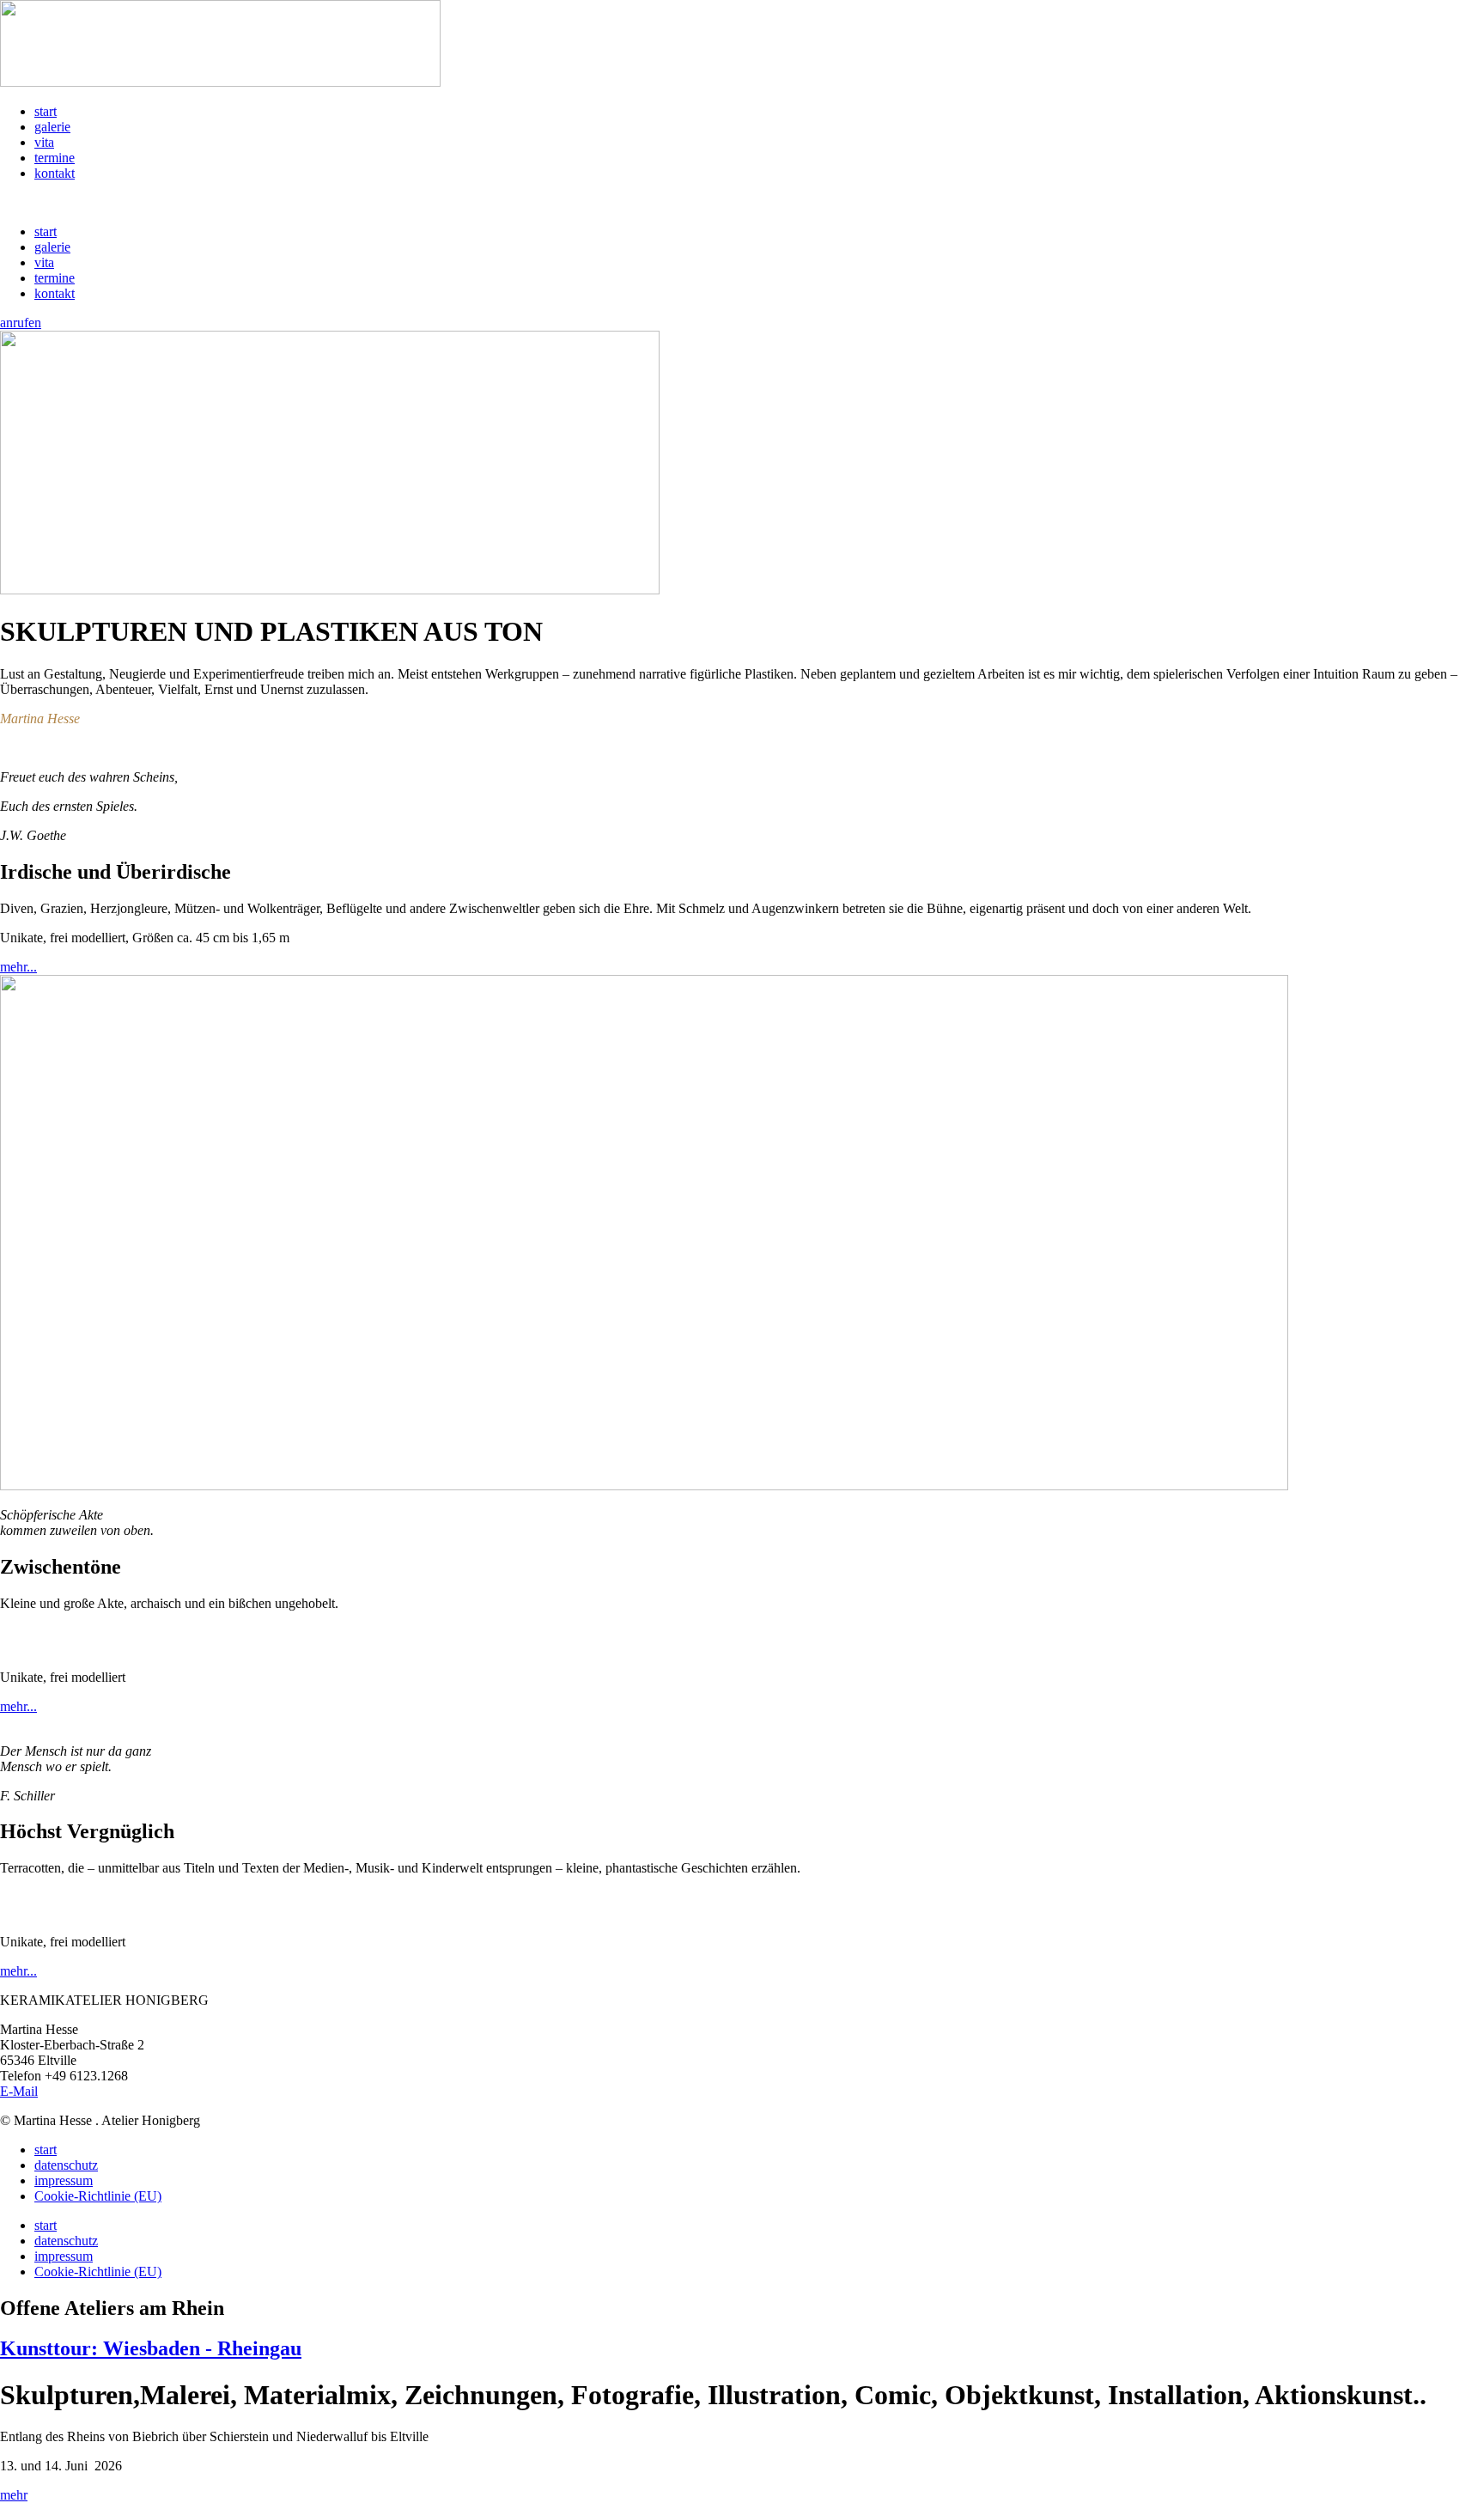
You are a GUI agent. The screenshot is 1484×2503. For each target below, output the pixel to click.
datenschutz (66, 2165)
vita (44, 142)
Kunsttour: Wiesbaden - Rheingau (151, 2348)
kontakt (55, 173)
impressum (64, 2180)
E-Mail (19, 2091)
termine (55, 158)
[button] (742, 203)
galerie (52, 127)
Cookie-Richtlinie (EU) (98, 2196)
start (46, 111)
